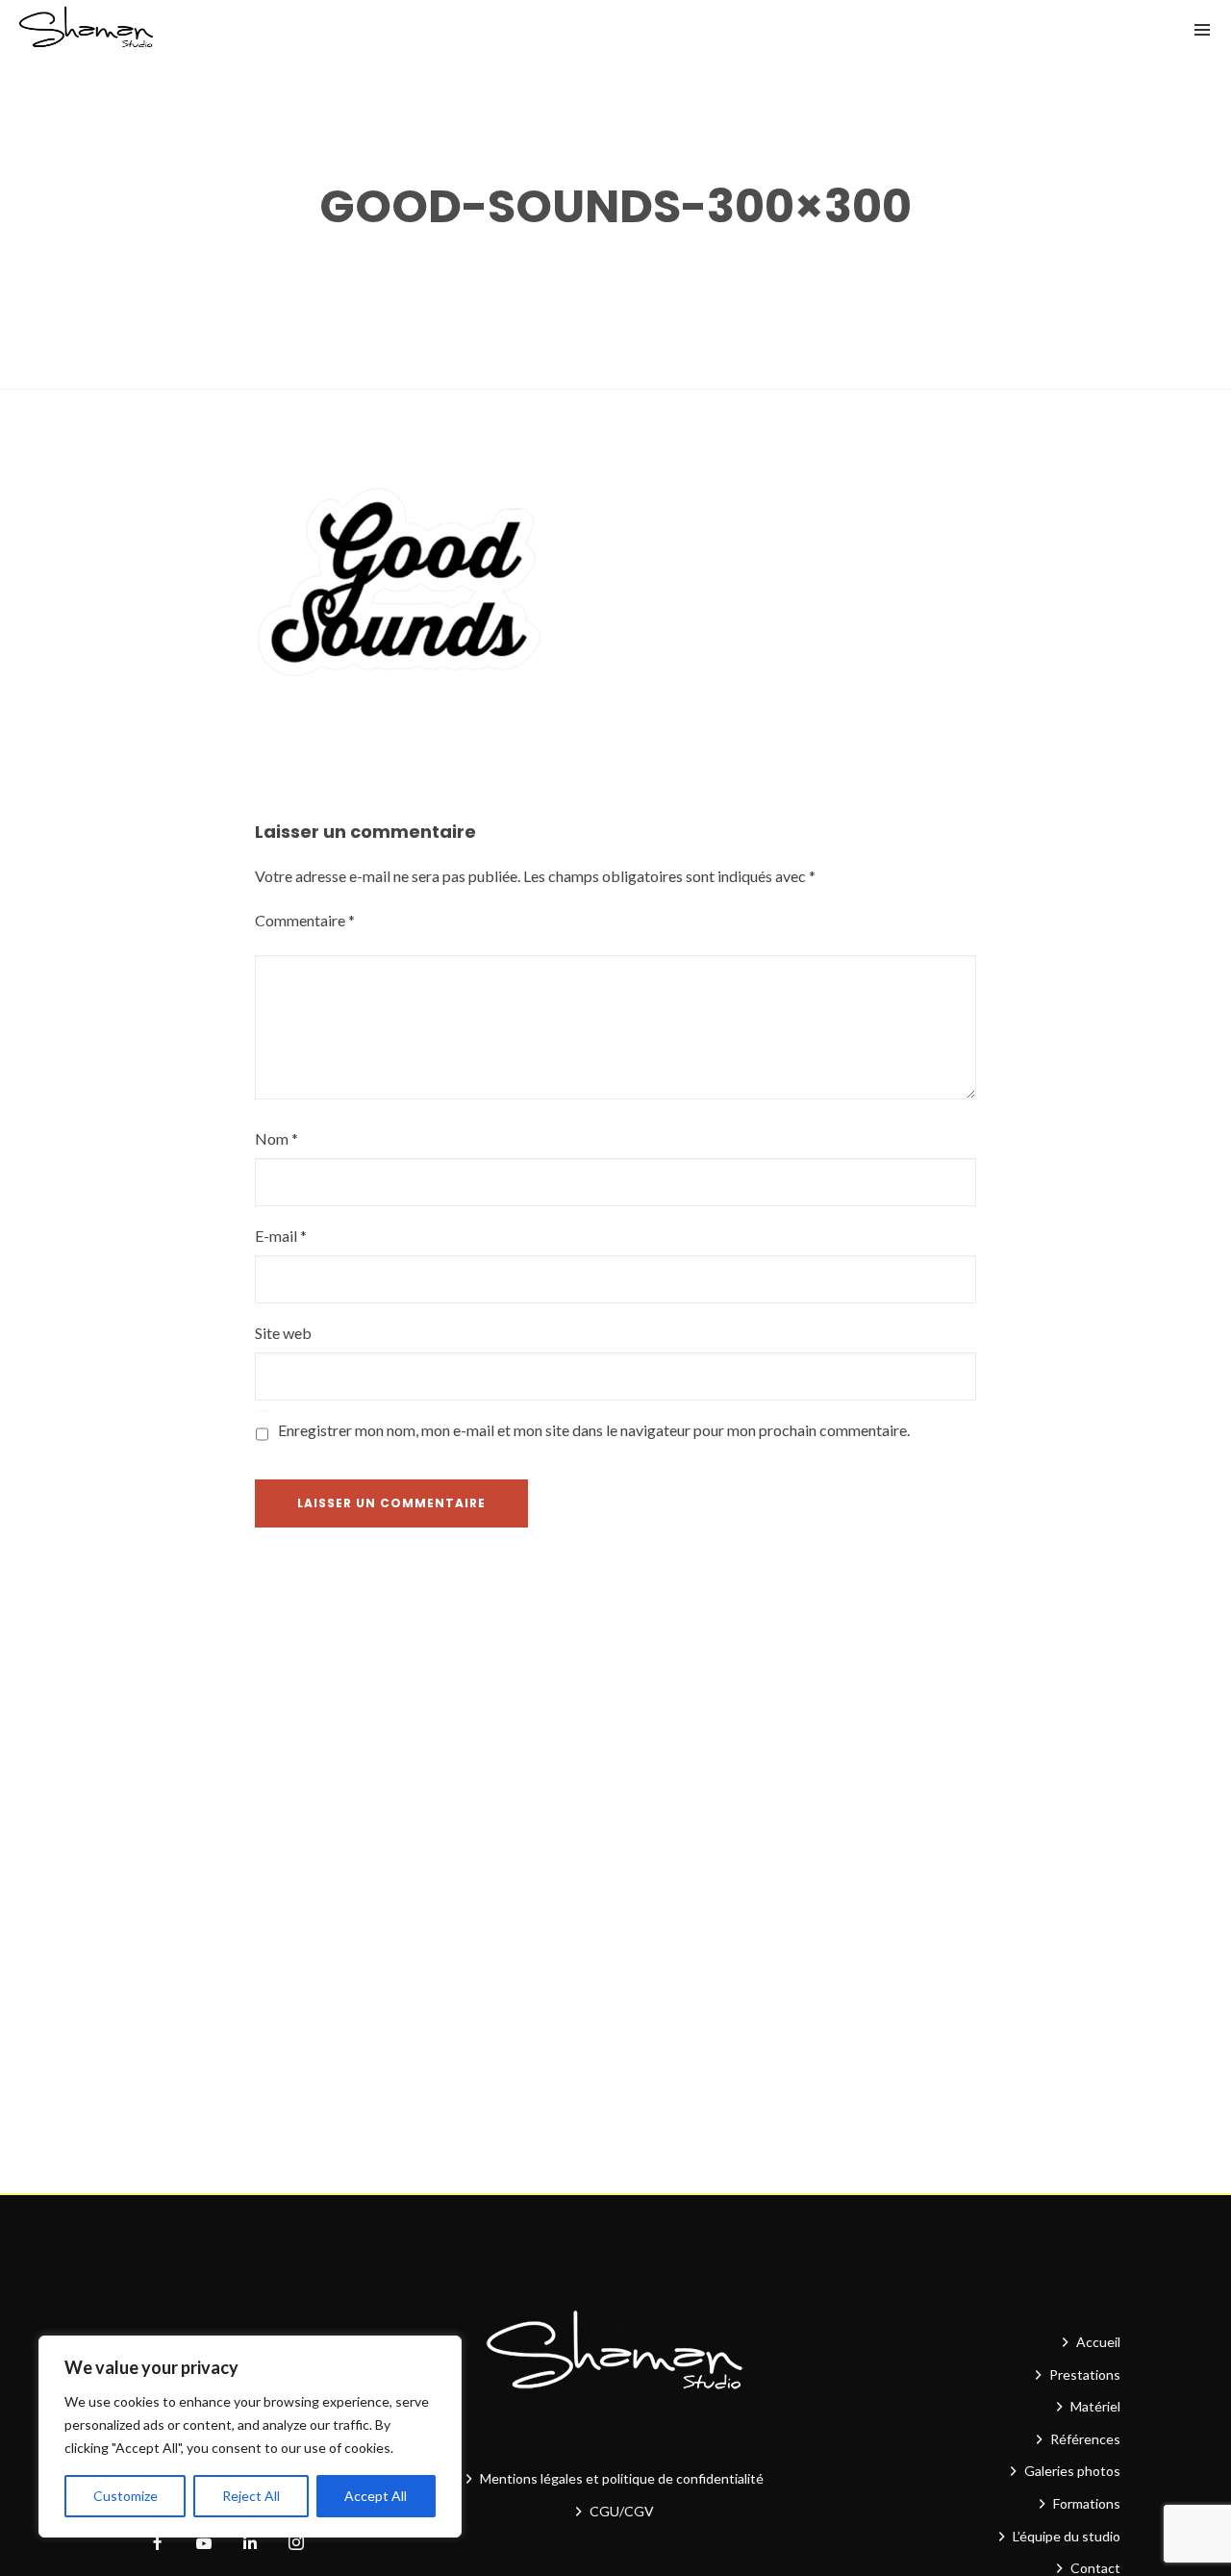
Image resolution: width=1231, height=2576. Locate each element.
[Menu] (1202, 29)
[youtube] (204, 2551)
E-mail (281, 1236)
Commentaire (305, 920)
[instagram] (296, 2543)
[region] (250, 2437)
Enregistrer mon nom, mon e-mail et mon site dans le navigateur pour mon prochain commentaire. (594, 1430)
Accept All (376, 2496)
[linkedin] (250, 2543)
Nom (276, 1138)
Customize (126, 2496)
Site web (283, 1333)
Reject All (251, 2496)
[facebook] (158, 2543)
